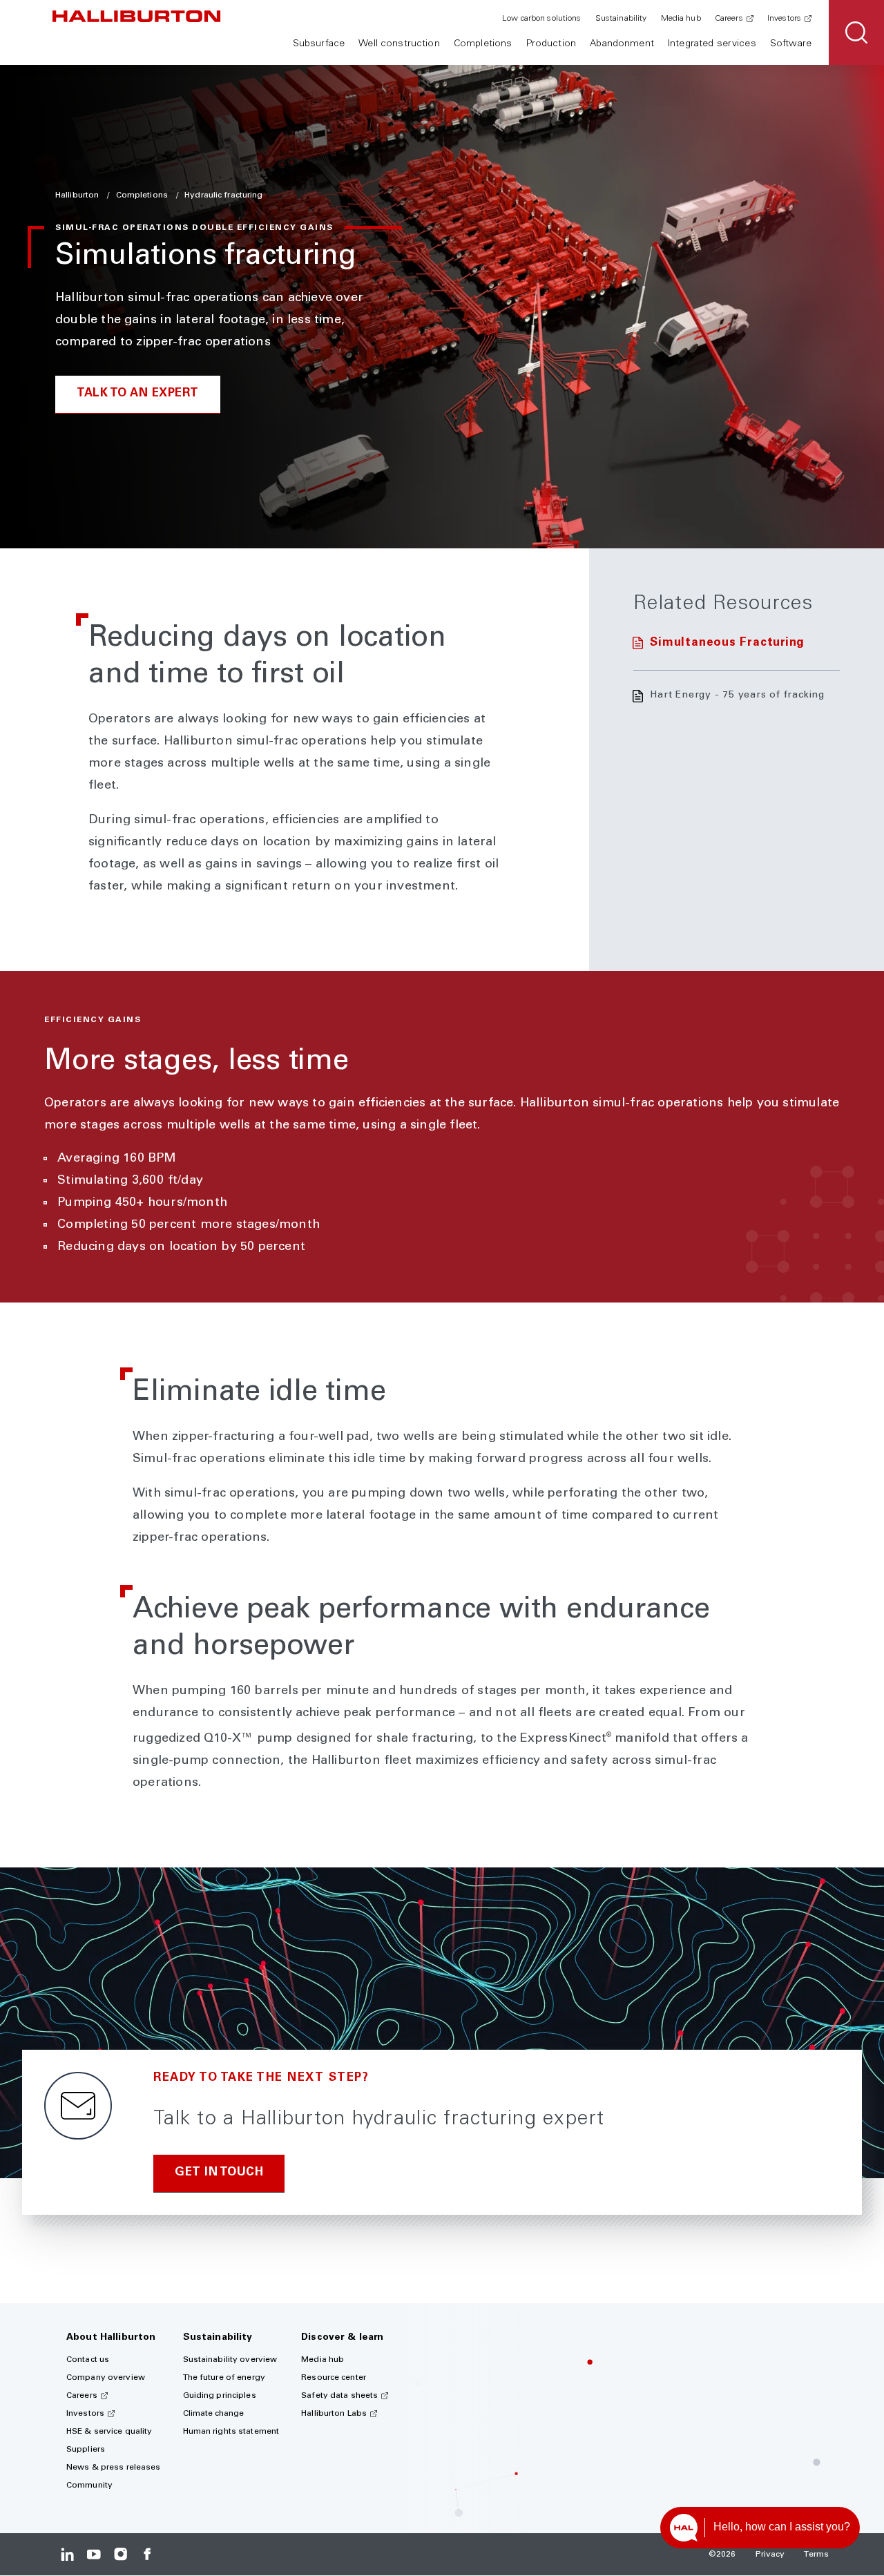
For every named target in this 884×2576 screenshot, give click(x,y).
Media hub (681, 19)
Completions (483, 44)
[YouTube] (94, 2554)
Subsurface (319, 44)
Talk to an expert (138, 394)
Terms (816, 2555)
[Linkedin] (67, 2554)
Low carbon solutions (541, 19)
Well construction (399, 44)
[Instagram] (121, 2554)
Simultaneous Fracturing (727, 643)
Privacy (770, 2555)
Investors (784, 19)
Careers (729, 19)
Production (551, 44)
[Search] (856, 32)
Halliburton (78, 195)
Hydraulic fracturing (223, 195)
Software (791, 44)
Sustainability (621, 19)
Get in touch (219, 2173)
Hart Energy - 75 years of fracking (737, 695)
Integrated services (712, 44)
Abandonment (622, 44)
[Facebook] (147, 2554)
